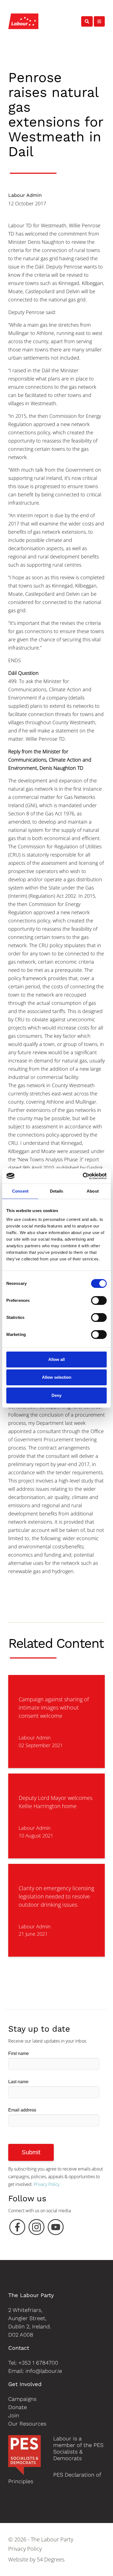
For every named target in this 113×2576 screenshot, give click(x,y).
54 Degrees (51, 2559)
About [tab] (93, 1191)
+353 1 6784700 (38, 2363)
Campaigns (22, 2399)
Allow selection (57, 1377)
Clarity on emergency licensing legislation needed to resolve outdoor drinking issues (56, 1896)
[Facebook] (17, 2228)
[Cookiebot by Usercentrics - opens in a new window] (83, 1176)
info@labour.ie (44, 2371)
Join (14, 2415)
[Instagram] (36, 2228)
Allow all (56, 1359)
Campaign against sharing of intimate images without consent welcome (54, 1707)
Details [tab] (57, 1191)
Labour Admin (25, 195)
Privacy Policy (47, 2184)
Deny (56, 1395)
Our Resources (27, 2424)
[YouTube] (56, 2228)
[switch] (99, 1300)
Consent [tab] (20, 1191)
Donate (18, 2407)
